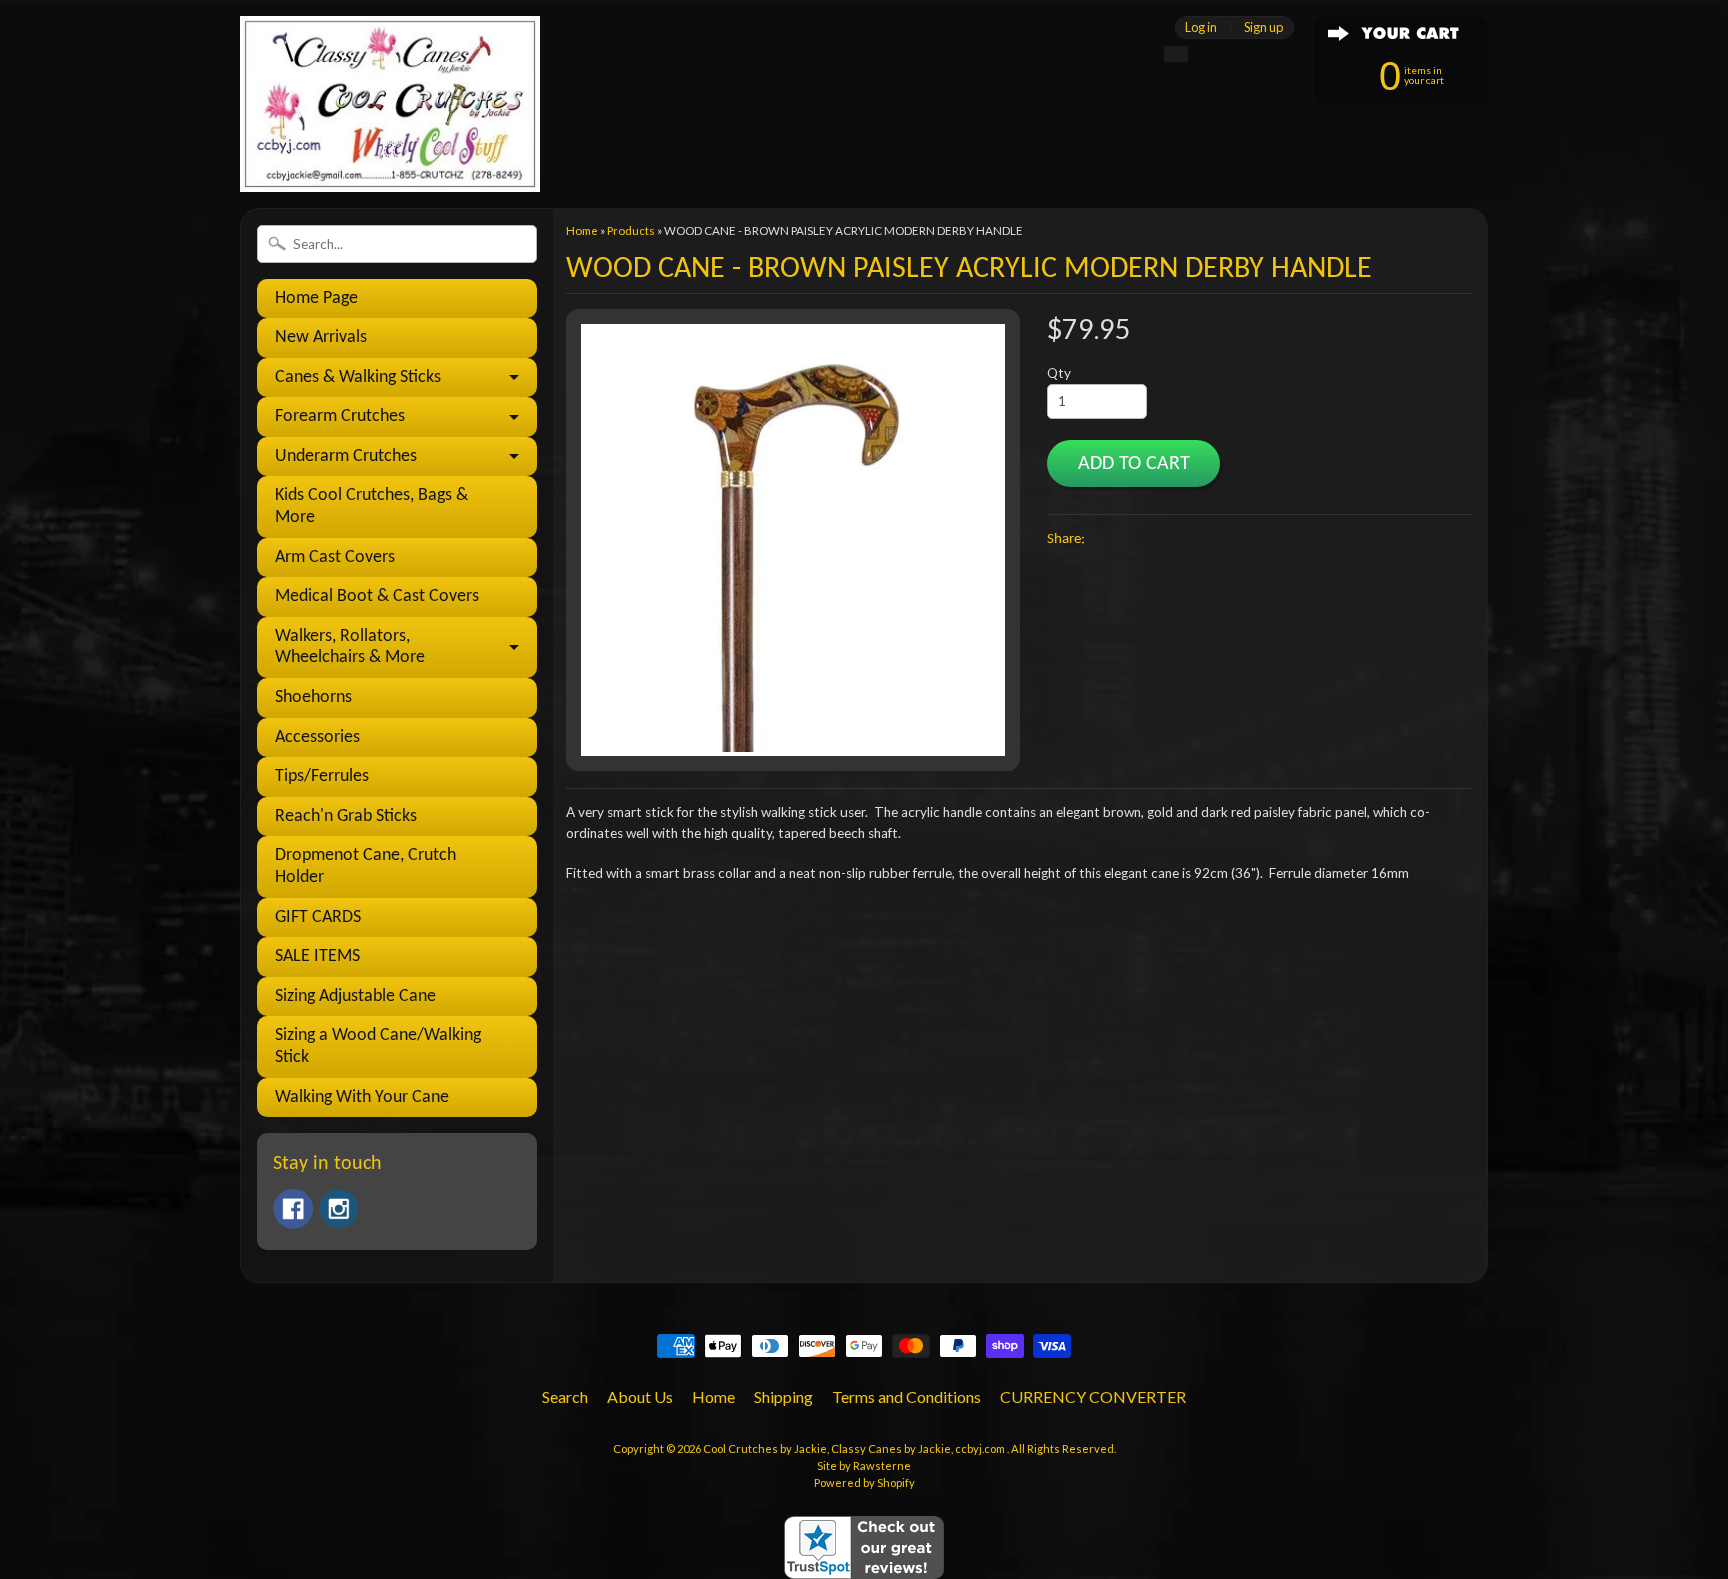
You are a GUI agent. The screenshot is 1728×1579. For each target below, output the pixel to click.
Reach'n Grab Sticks (346, 816)
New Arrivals (321, 337)
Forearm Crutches (340, 416)
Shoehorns (313, 697)
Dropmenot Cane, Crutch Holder (365, 866)
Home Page (316, 298)
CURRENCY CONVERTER (1093, 1396)
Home (582, 230)
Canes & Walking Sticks (358, 377)
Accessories (317, 737)
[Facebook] (293, 1209)
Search (565, 1396)
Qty (1059, 373)
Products (631, 230)
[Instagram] (339, 1209)
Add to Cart (1134, 464)
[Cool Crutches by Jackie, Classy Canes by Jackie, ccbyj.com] (390, 164)
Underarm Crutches (346, 456)
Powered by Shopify (864, 1482)
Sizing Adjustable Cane (355, 996)
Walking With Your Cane (362, 1097)
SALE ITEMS (317, 956)
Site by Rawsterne (864, 1465)
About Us (640, 1396)
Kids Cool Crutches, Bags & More (371, 506)
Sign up (1263, 27)
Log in (1201, 27)
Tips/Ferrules (322, 776)
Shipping (783, 1396)
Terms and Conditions (906, 1396)
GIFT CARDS (318, 917)
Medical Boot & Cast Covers (377, 596)
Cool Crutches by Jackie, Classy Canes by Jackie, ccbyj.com (855, 1448)
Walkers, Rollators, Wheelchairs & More (350, 647)
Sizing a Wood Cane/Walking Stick (378, 1046)
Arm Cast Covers (335, 557)
